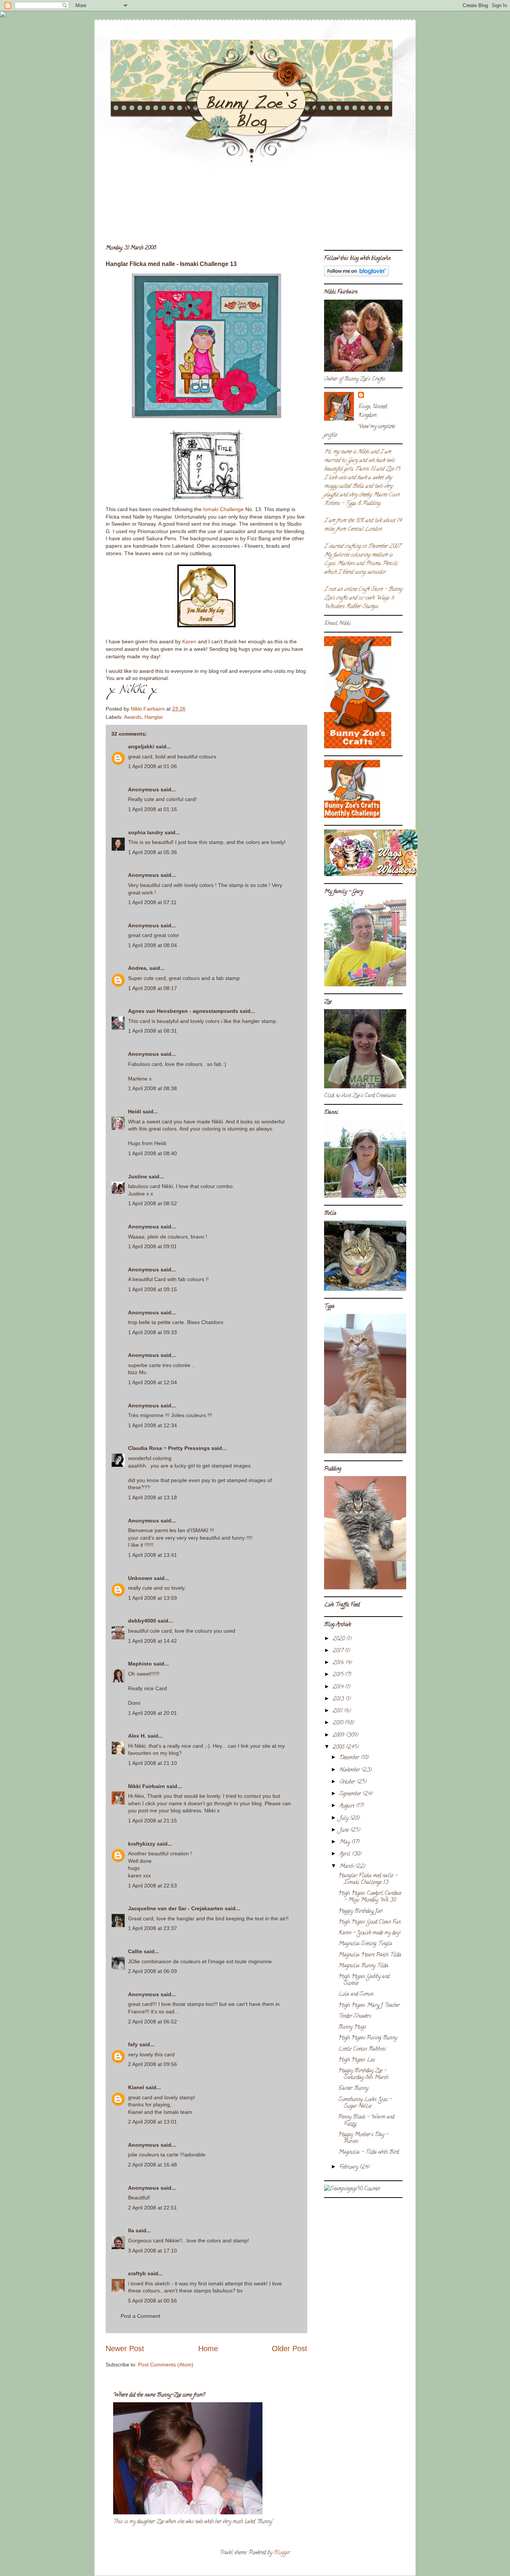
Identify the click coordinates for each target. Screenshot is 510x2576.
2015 (339, 1675)
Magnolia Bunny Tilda (363, 1966)
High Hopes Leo (357, 2060)
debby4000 (142, 1621)
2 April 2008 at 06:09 (153, 1971)
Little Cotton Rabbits (362, 2049)
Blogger (282, 2553)
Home (208, 2348)
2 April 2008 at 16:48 (153, 2165)
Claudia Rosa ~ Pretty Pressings (169, 1448)
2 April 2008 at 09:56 (153, 2064)
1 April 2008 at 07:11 (152, 902)
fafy (133, 2044)
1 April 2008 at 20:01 (153, 1713)
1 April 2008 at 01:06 (153, 766)
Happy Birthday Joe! (360, 1912)
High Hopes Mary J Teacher (369, 2006)
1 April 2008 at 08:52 (153, 1203)
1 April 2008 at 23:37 (153, 1928)
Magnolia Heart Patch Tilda (370, 1955)
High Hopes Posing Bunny (368, 2038)
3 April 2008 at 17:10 (153, 2251)
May (345, 1842)
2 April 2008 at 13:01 (153, 2122)
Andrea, (138, 968)
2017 (339, 1651)
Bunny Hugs (352, 2027)
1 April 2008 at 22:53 (153, 1886)
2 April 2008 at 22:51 (153, 2208)
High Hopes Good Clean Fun (369, 1922)
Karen (189, 641)
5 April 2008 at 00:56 (153, 2301)
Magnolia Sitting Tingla (365, 1944)
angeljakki (141, 746)
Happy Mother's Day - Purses (363, 2138)
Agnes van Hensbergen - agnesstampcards (183, 1011)
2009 (339, 1736)
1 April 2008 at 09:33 (153, 1332)
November (350, 1770)
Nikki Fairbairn (147, 1786)
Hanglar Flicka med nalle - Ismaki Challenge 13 (368, 1879)
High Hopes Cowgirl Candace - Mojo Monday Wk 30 (370, 1897)
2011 (338, 1711)
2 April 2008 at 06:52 (153, 2022)
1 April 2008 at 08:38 (153, 1088)
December (350, 1758)
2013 (339, 1699)
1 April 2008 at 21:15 (153, 1821)
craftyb (137, 2273)
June (345, 1830)
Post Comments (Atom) (166, 2365)
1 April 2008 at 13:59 (153, 1598)
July (345, 1819)
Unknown (140, 1578)
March (347, 1867)
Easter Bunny (353, 2089)
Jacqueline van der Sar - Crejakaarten (176, 1908)
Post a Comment (140, 2316)
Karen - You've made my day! (369, 1933)
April (346, 1854)
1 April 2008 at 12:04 (153, 1382)
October (348, 1782)
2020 (339, 1639)
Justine (138, 1176)
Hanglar (154, 717)
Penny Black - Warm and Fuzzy (366, 2121)
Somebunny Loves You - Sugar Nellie (365, 2103)
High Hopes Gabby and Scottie (364, 1980)
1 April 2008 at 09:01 (153, 1246)
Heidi (135, 1111)
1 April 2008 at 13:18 (153, 1497)
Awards (133, 717)
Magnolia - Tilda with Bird (368, 2153)
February (349, 2167)
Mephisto (140, 1664)
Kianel (136, 2087)
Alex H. (137, 1736)
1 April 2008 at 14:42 (153, 1641)
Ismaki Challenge (223, 509)
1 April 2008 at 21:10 (153, 1763)
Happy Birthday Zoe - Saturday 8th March (363, 2074)
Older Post (290, 2348)
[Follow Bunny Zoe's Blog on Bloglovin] (356, 276)
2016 (339, 1663)
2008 (339, 1748)
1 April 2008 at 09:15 (153, 1289)
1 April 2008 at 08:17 (153, 988)
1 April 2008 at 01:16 (153, 809)
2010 (339, 1723)
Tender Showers (355, 2017)
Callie (135, 1951)
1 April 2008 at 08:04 (153, 945)
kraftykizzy (142, 1844)
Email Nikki (337, 624)
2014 (339, 1687)
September (351, 1794)
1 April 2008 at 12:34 (153, 1425)
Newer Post (125, 2348)
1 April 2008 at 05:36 (153, 852)
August (348, 1806)
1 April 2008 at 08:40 (153, 1153)
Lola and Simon (356, 1994)
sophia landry (146, 832)
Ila (131, 2230)
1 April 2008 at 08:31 (153, 1031)
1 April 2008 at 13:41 (153, 1555)
